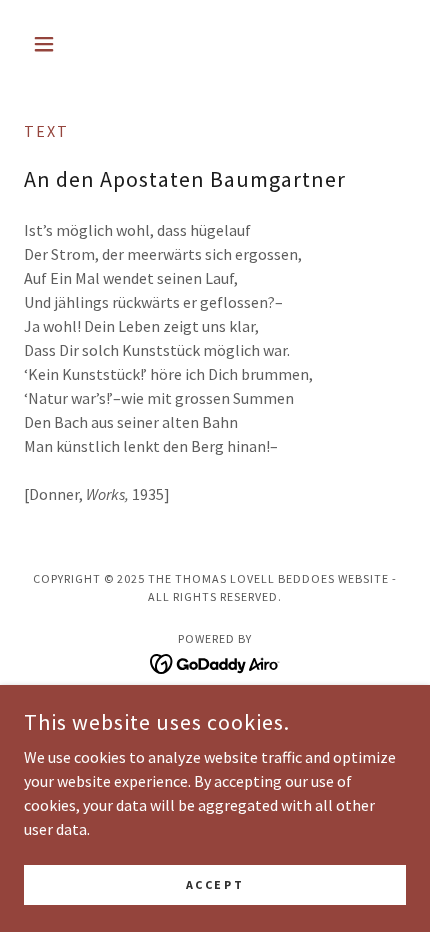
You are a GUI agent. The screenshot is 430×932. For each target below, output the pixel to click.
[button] (52, 44)
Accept (215, 884)
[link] (215, 662)
